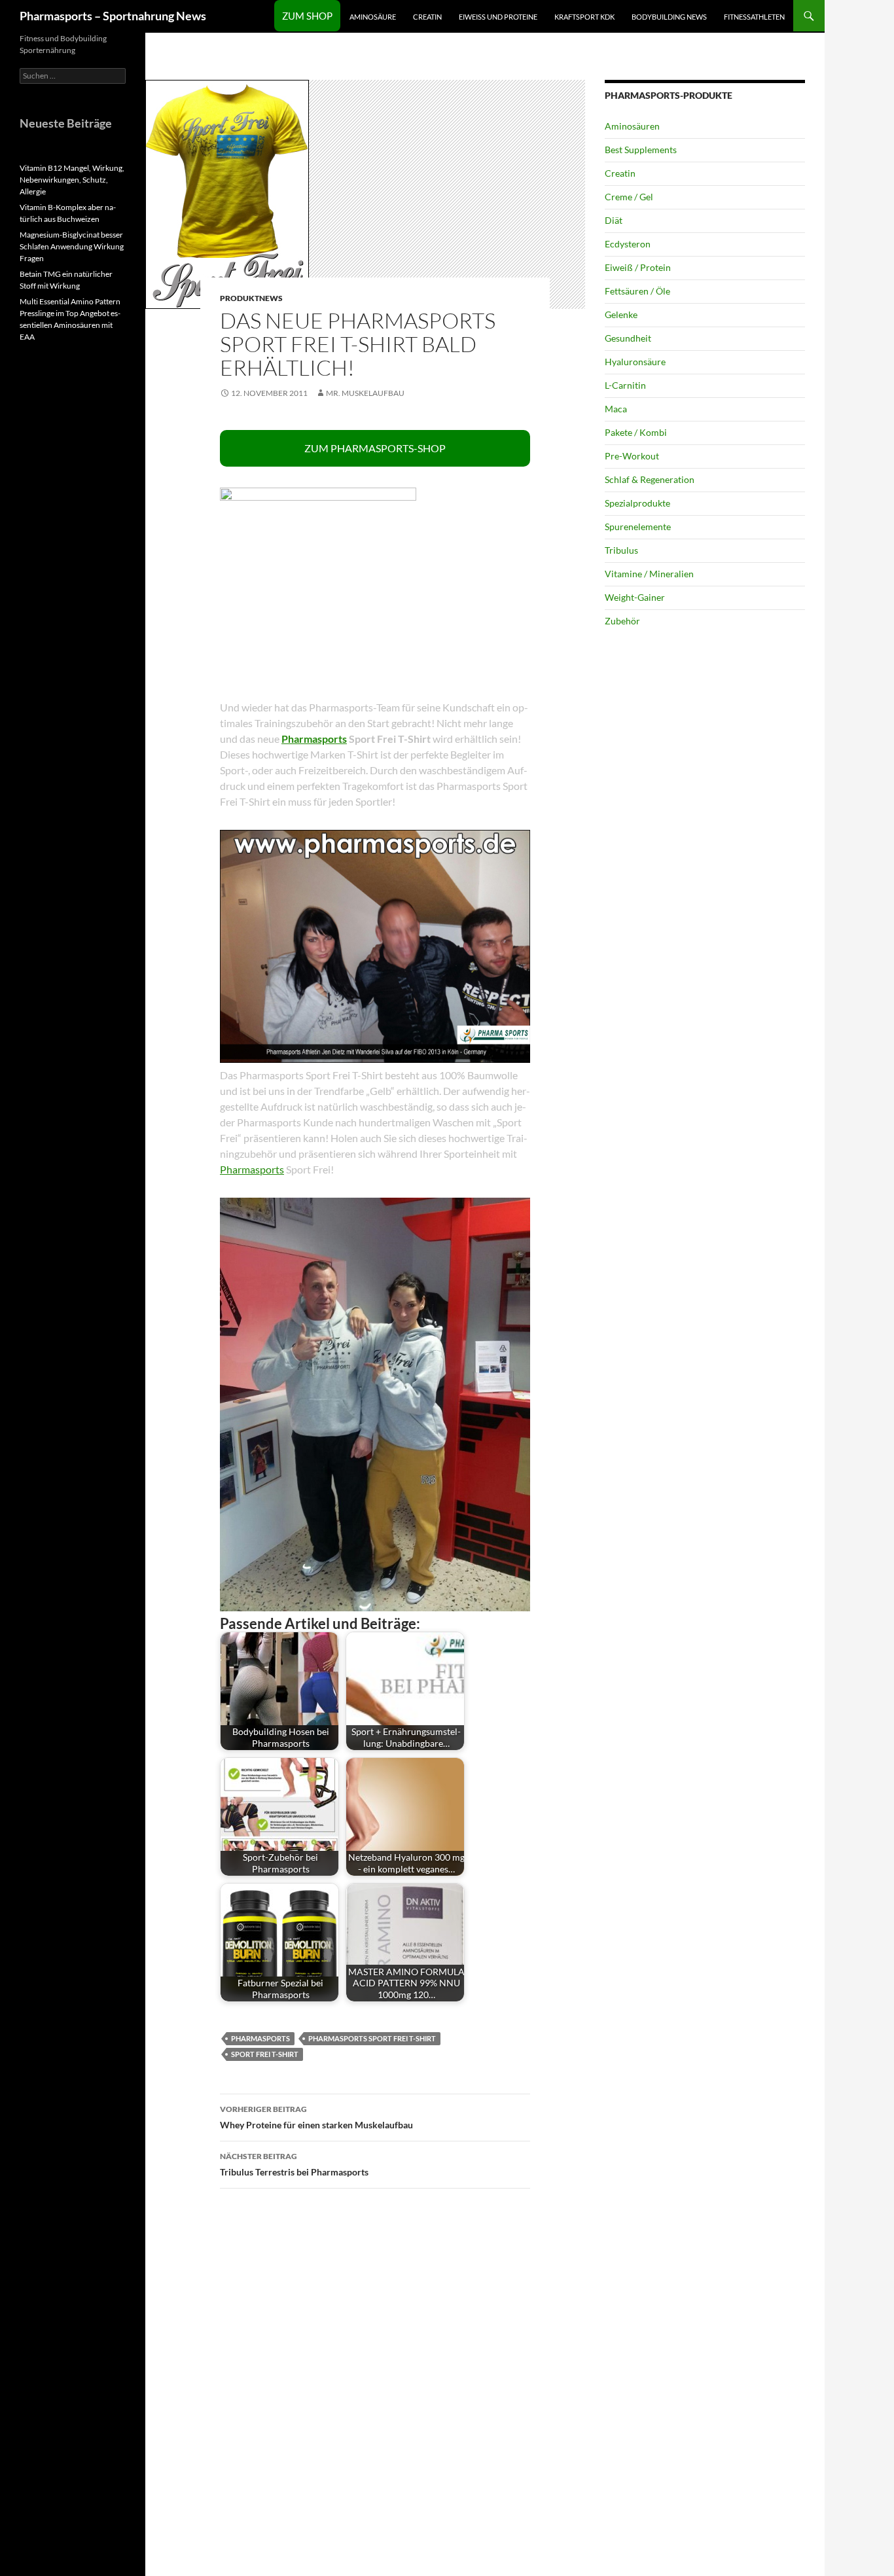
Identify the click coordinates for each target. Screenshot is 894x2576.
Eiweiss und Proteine (498, 17)
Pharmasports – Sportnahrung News (113, 16)
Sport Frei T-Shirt (265, 2054)
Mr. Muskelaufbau (365, 393)
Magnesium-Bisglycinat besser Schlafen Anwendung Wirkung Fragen (72, 246)
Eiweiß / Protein (638, 267)
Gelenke (621, 314)
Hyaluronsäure (635, 362)
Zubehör (622, 621)
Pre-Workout (632, 456)
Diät (614, 220)
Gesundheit (628, 338)
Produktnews (251, 298)
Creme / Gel (629, 197)
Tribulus (621, 550)
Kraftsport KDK (584, 17)
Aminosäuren (632, 126)
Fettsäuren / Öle (637, 291)
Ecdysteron (628, 244)
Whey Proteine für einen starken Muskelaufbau (316, 2117)
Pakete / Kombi (636, 432)
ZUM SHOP (307, 16)
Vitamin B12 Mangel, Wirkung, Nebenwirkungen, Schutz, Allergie (72, 180)
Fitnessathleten (754, 17)
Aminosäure (373, 17)
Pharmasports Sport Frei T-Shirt (372, 2038)
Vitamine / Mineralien (649, 574)
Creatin (427, 17)
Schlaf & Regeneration (650, 479)
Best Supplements (641, 150)
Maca (616, 409)
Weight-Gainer (635, 597)
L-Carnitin (625, 385)
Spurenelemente (638, 527)
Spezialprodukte (637, 503)
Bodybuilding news (669, 17)
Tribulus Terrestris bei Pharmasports (294, 2164)
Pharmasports (314, 739)
